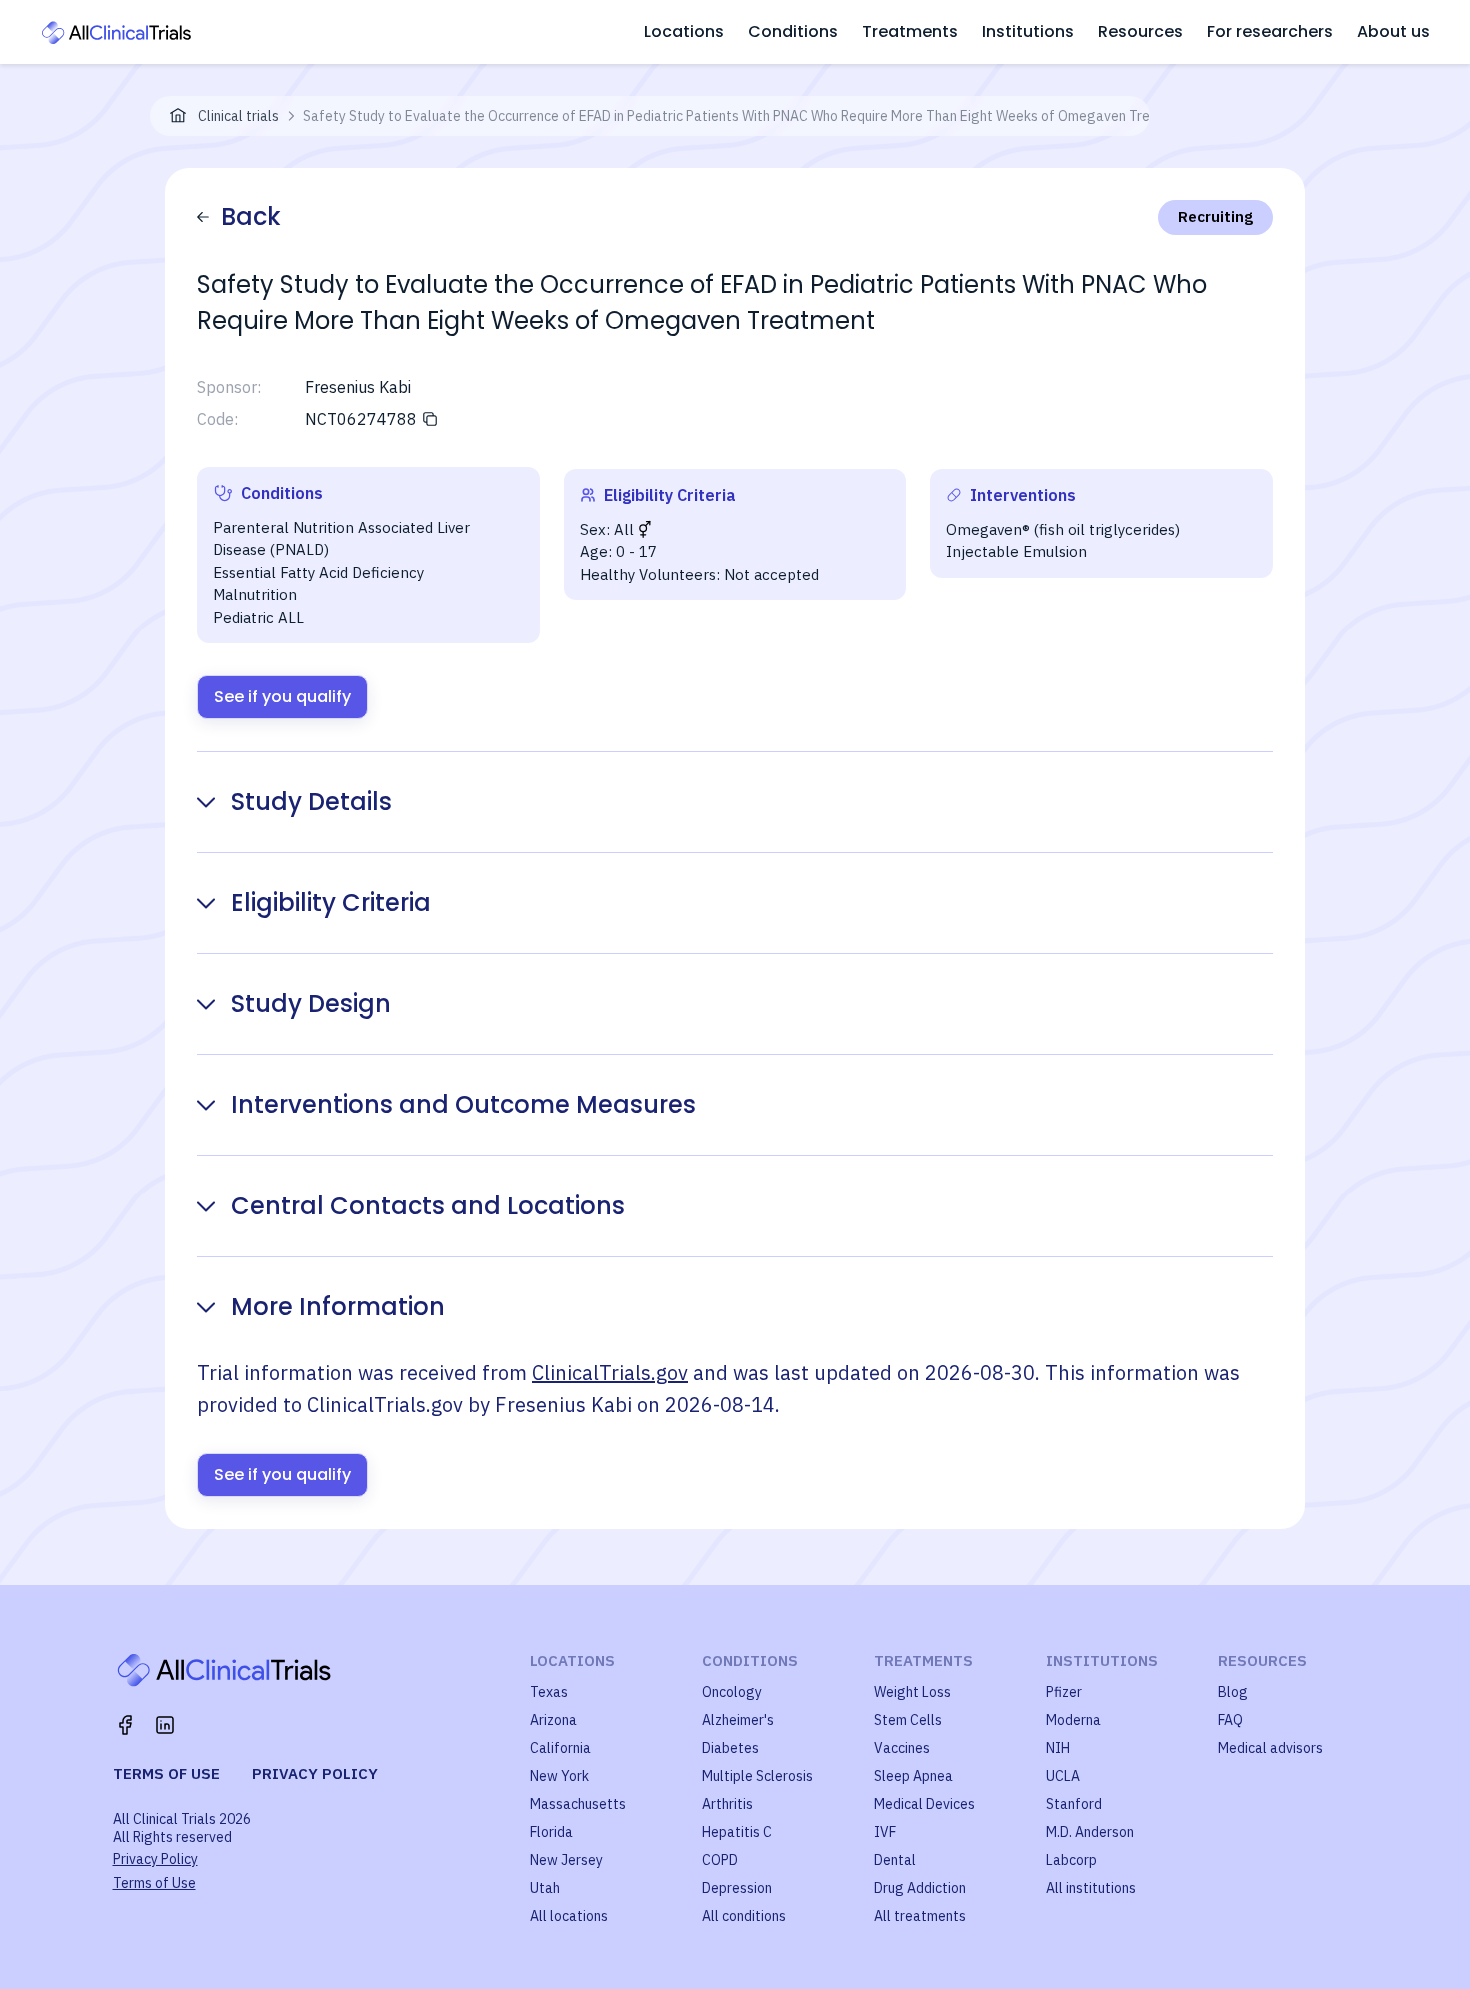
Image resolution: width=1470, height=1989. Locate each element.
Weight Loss (912, 1692)
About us (1393, 31)
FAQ (1230, 1720)
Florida (551, 1832)
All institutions (1091, 1888)
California (560, 1748)
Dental (895, 1860)
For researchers (1270, 31)
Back (251, 216)
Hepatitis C (737, 1832)
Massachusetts (578, 1804)
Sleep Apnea (913, 1776)
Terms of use (166, 1773)
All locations (569, 1916)
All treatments (920, 1916)
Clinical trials (238, 116)
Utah (545, 1888)
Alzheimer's (738, 1720)
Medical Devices (924, 1804)
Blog (1233, 1692)
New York (559, 1776)
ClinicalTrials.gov (610, 1372)
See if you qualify (282, 696)
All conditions (744, 1916)
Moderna (1073, 1720)
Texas (549, 1692)
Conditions (793, 31)
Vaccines (902, 1748)
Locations (684, 31)
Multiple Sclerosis (757, 1776)
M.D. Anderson (1090, 1832)
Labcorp (1071, 1860)
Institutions (1028, 31)
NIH (1058, 1748)
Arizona (553, 1720)
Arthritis (727, 1804)
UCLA (1063, 1776)
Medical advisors (1270, 1748)
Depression (737, 1888)
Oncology (732, 1692)
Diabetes (730, 1748)
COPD (720, 1860)
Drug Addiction (920, 1888)
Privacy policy (315, 1773)
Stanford (1074, 1804)
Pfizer (1064, 1692)
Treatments (910, 31)
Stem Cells (908, 1720)
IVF (885, 1832)
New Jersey (566, 1860)
